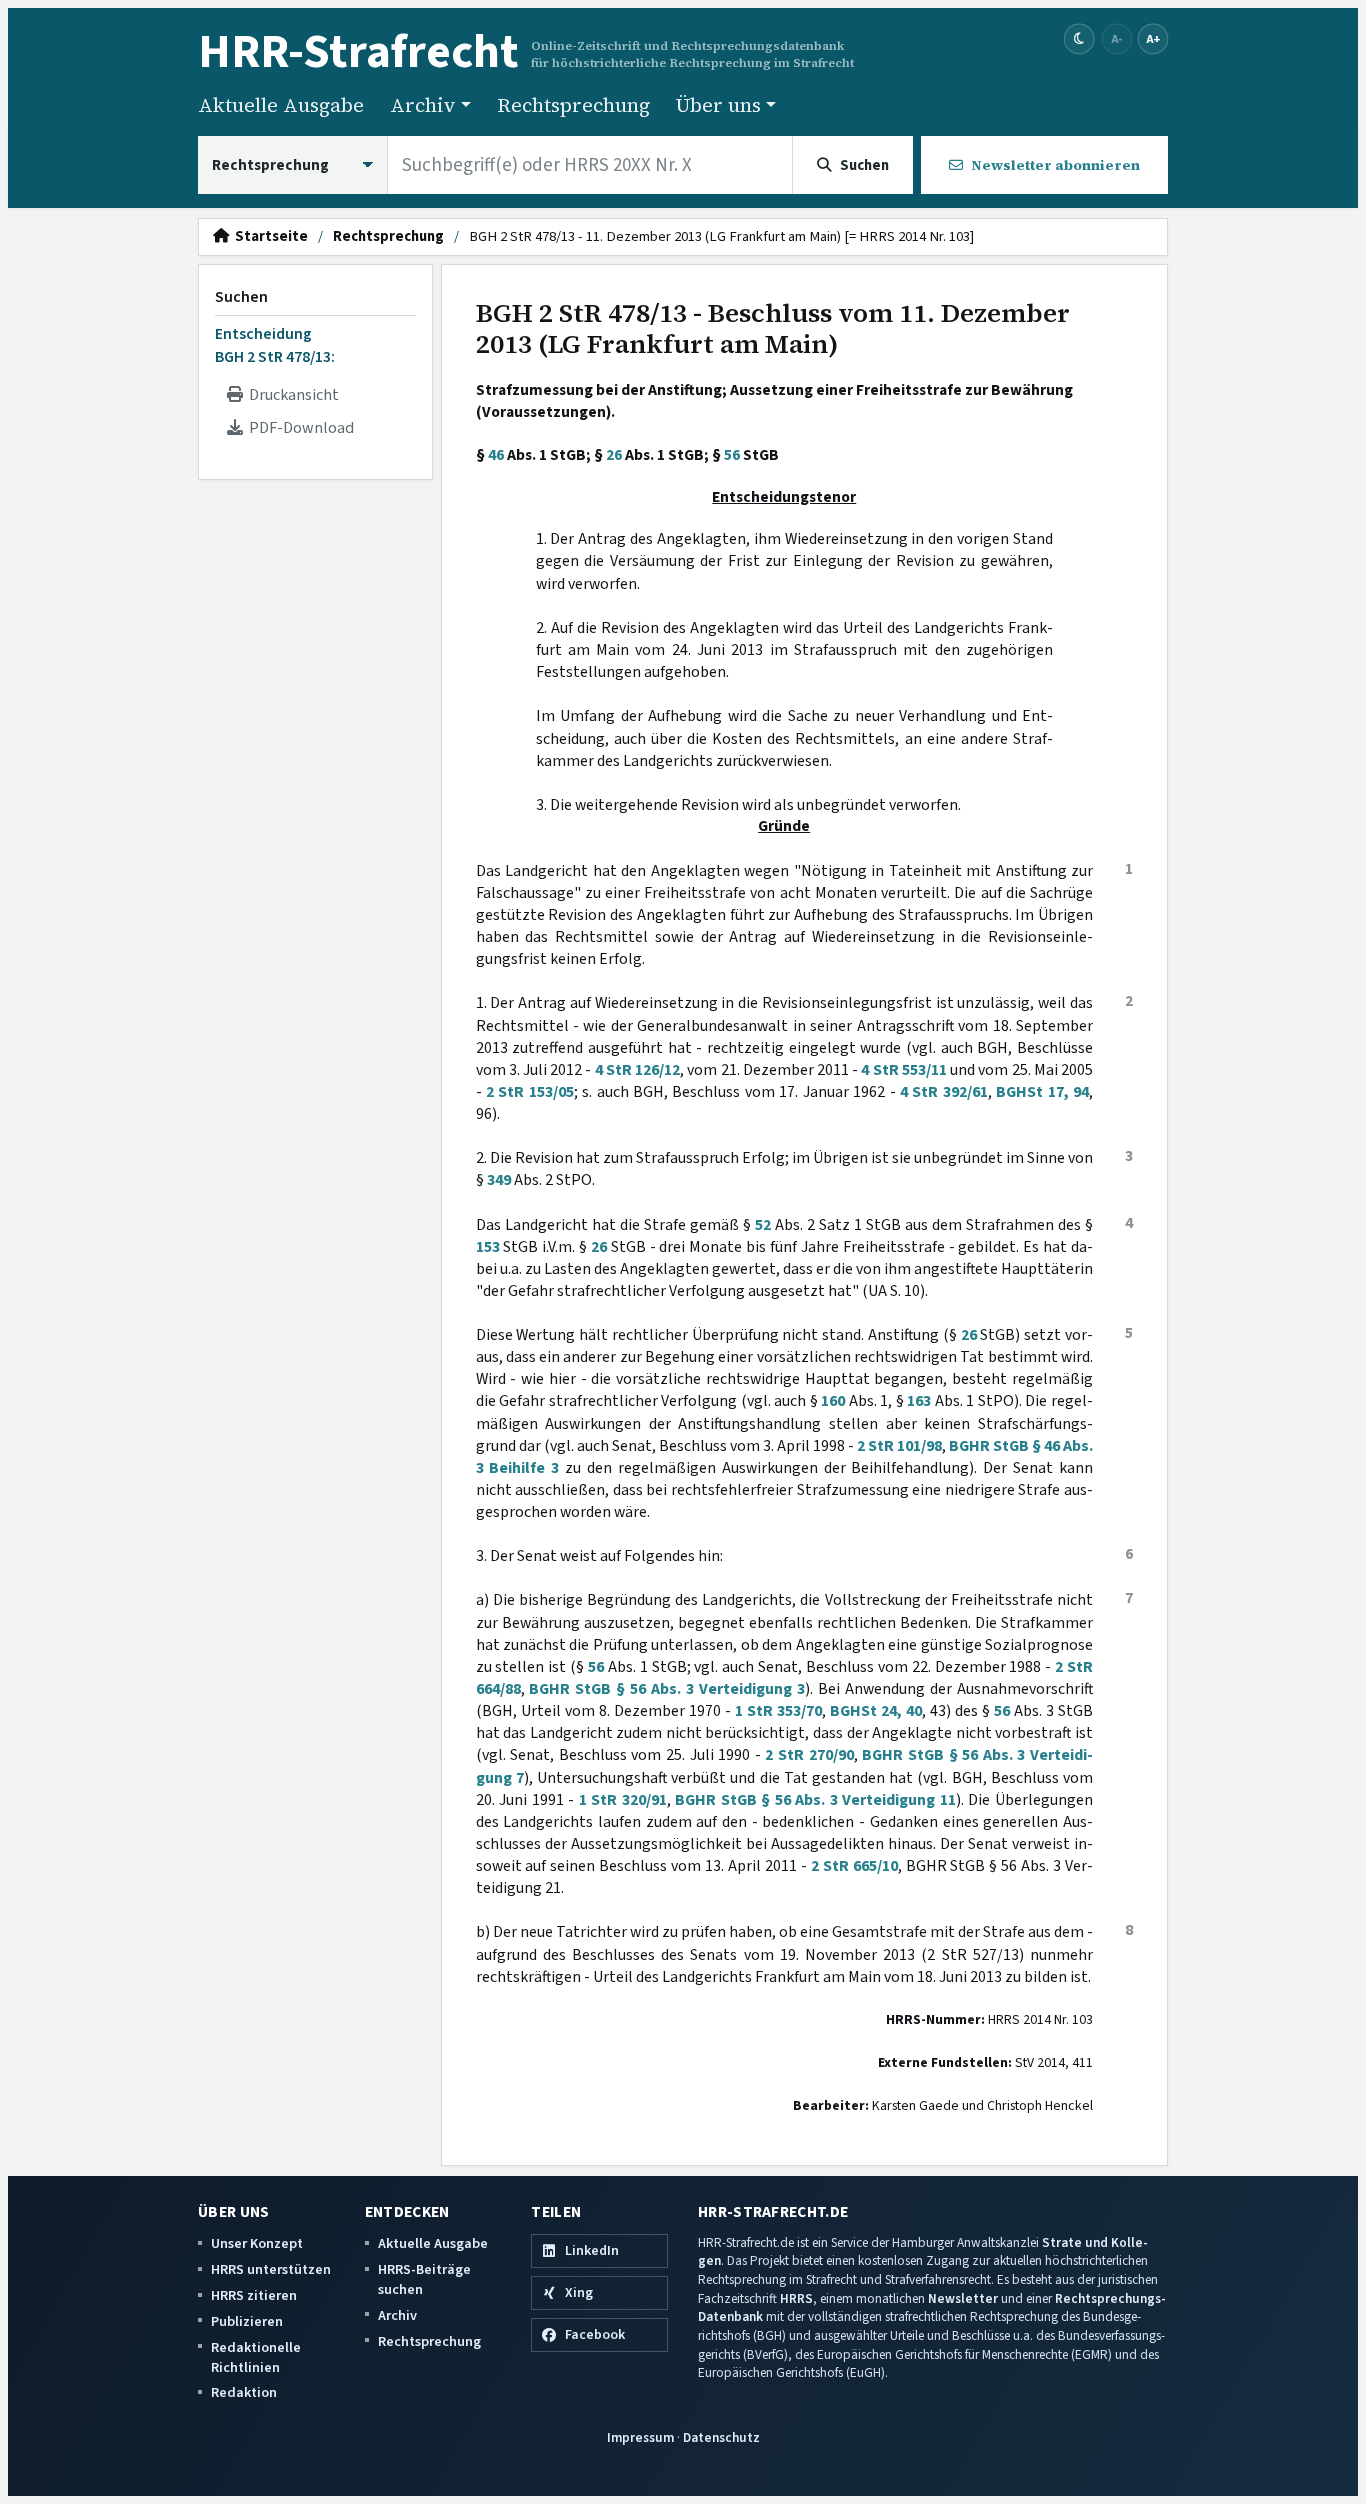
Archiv (397, 2315)
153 (488, 1247)
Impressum (640, 2437)
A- (1117, 38)
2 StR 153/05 (530, 1092)
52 (763, 1225)
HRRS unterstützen (271, 2269)
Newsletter (963, 2298)
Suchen (241, 297)
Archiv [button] (423, 105)
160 (833, 1401)
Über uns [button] (718, 105)
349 (499, 1180)
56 (732, 455)
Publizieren (247, 2321)
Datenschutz (721, 2437)
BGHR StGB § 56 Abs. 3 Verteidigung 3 (667, 1689)
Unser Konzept (257, 2243)
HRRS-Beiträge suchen (424, 2279)
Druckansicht (291, 395)
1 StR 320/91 (623, 1800)
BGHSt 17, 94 (1042, 1092)
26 (614, 455)
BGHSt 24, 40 (876, 1711)
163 (919, 1401)
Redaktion (244, 2392)
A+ (1153, 38)
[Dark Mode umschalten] (1079, 39)
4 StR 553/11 (903, 1070)
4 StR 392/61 (944, 1092)
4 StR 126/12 (637, 1070)
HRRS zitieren (254, 2295)
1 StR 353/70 (778, 1711)
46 (496, 455)
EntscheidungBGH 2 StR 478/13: (275, 345)
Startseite (268, 237)
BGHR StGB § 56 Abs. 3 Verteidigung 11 (815, 1800)
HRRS (796, 2298)
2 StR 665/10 (854, 1866)
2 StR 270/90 (809, 1755)
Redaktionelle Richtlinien (256, 2357)
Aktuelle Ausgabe (281, 105)
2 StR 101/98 (899, 1446)
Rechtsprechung (573, 105)
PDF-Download (298, 428)
